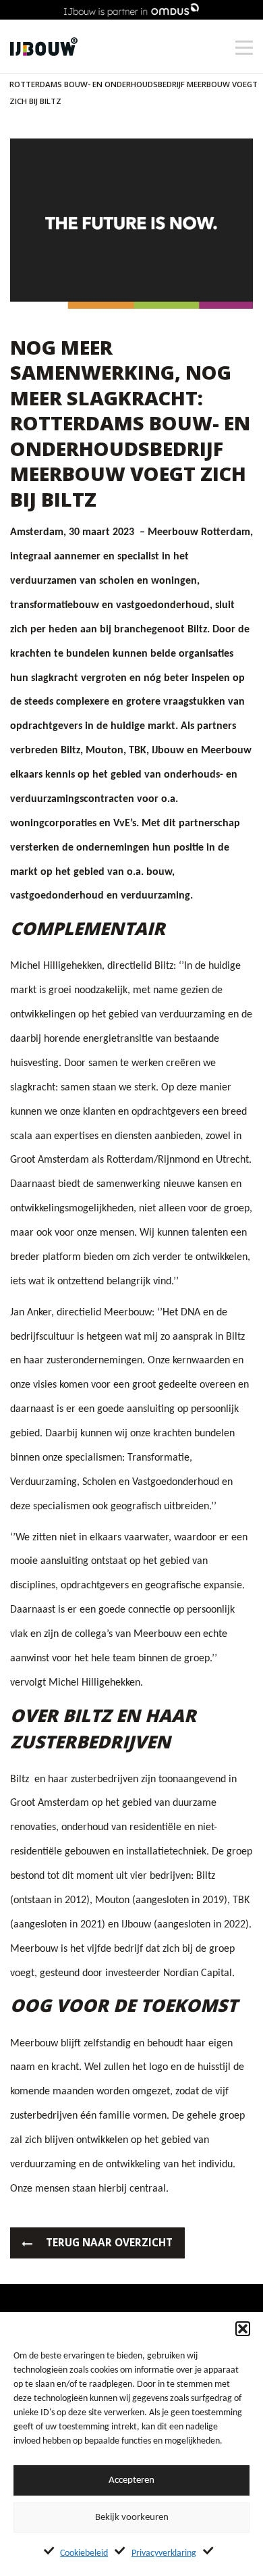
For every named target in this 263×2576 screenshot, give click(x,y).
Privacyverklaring (164, 2553)
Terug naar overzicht (109, 2243)
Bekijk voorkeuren (132, 2518)
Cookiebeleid (84, 2553)
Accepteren (131, 2480)
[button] (243, 2329)
